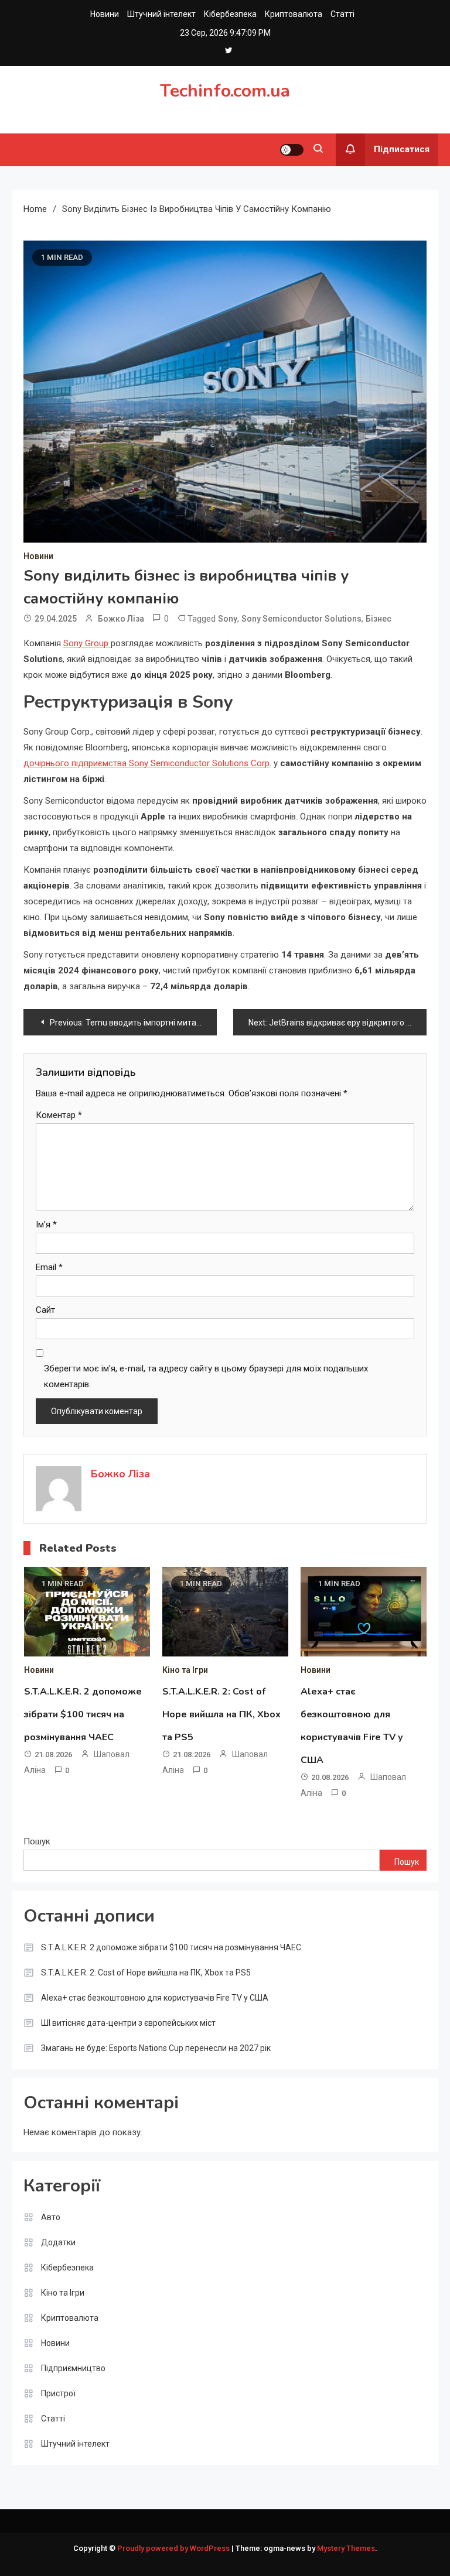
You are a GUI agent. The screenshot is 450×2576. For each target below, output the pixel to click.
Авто (51, 2217)
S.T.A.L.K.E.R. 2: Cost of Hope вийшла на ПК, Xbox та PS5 (221, 1714)
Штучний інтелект (161, 14)
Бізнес (379, 619)
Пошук (37, 1841)
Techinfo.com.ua (225, 91)
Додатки (58, 2242)
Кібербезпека (230, 14)
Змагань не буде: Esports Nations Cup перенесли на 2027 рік (156, 2048)
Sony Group (87, 643)
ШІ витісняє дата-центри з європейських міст (128, 2023)
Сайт (45, 1310)
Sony (228, 619)
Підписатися (402, 149)
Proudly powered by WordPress (174, 2548)
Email (49, 1267)
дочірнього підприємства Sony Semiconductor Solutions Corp (146, 763)
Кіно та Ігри (185, 1670)
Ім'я (46, 1224)
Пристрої (58, 2393)
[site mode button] (292, 150)
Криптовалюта (294, 14)
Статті (342, 14)
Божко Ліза (121, 619)
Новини (105, 14)
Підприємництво (73, 2368)
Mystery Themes (346, 2548)
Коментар (59, 1115)
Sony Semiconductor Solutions (301, 619)
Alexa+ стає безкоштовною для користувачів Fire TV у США (155, 1998)
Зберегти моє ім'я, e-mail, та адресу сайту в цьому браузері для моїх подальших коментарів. (206, 1376)
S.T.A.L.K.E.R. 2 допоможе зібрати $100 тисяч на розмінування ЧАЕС (83, 1714)
